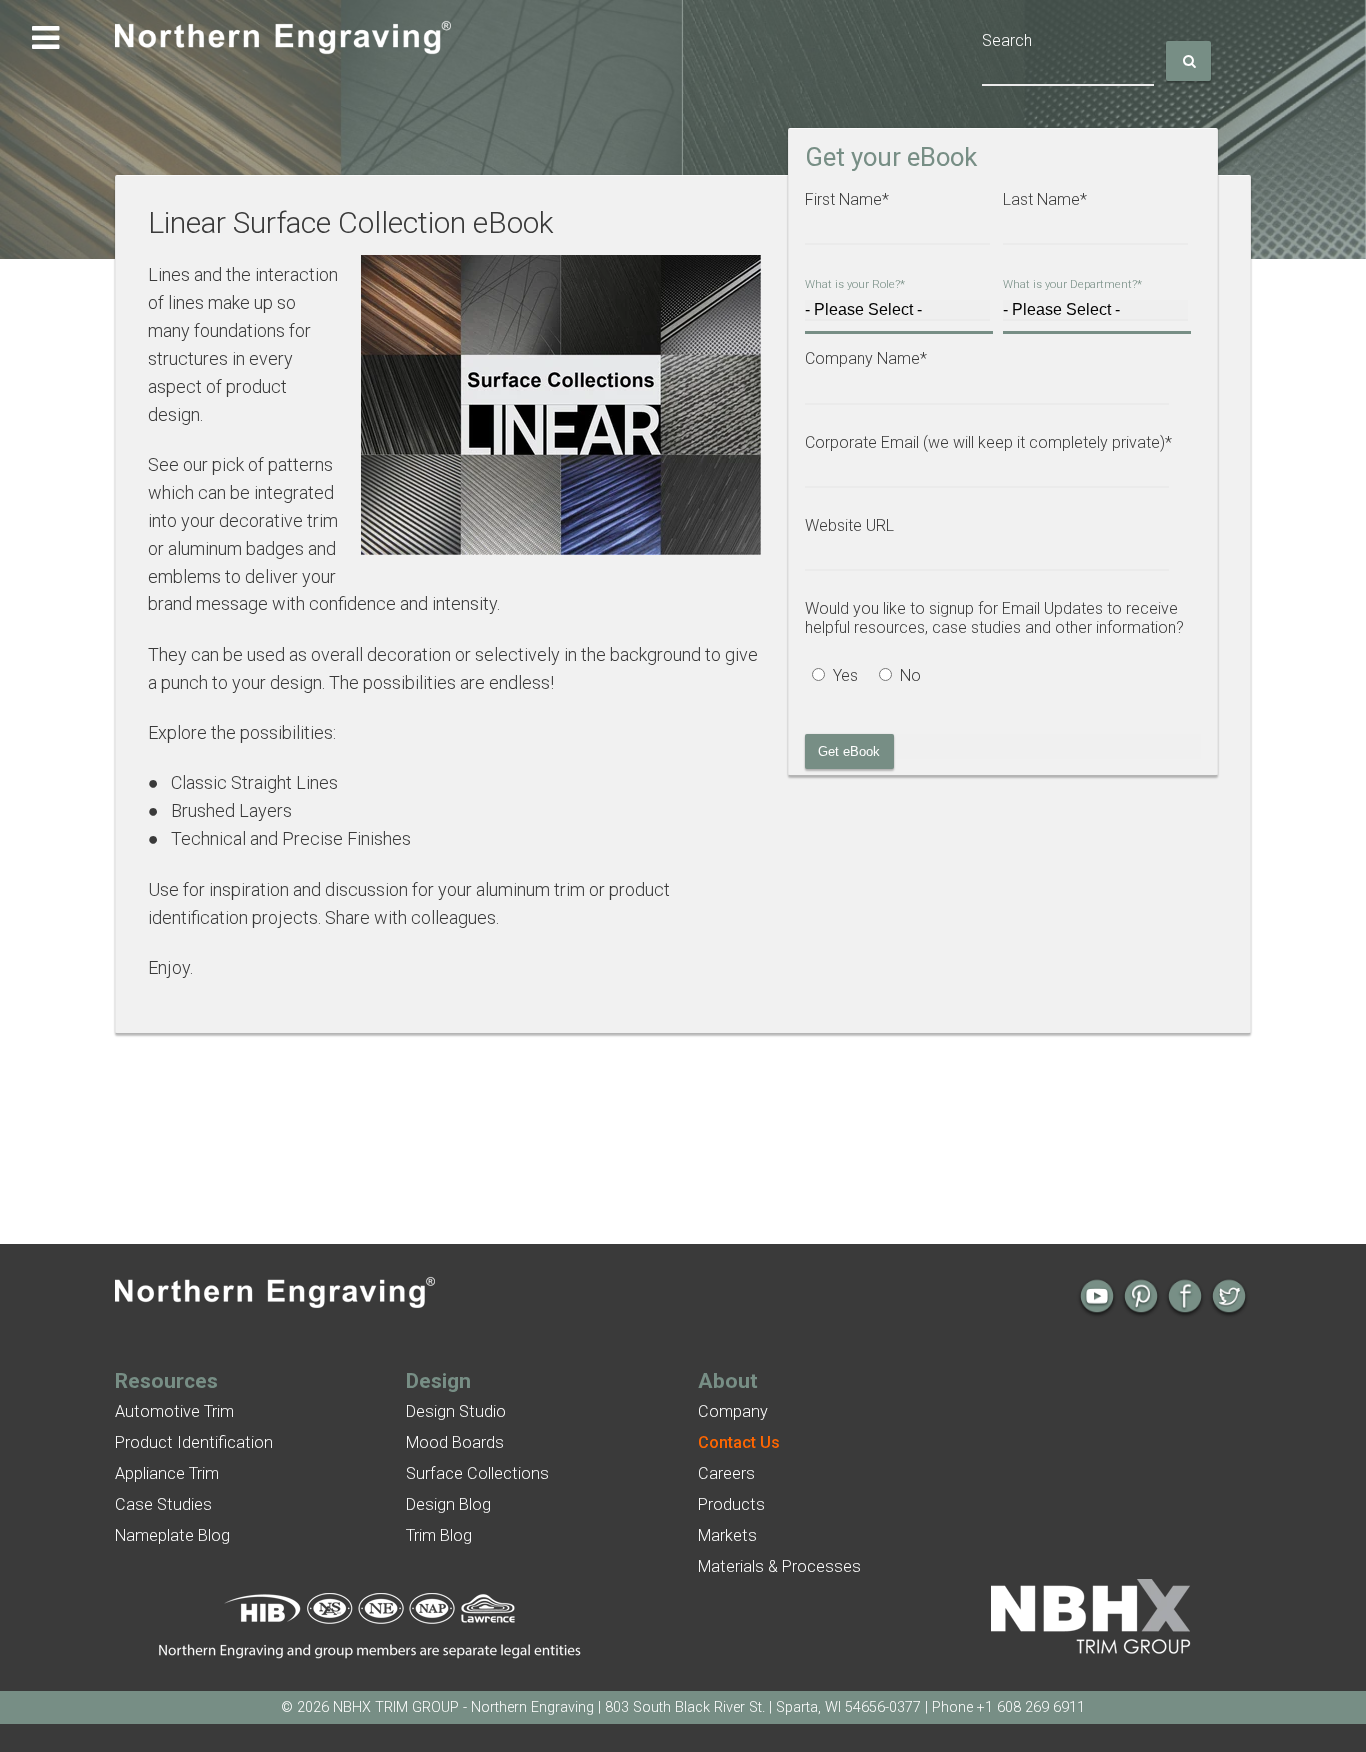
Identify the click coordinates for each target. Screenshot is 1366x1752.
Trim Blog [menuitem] (439, 1535)
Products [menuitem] (731, 1504)
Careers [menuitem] (726, 1473)
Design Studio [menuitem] (456, 1411)
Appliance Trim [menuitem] (167, 1473)
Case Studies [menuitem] (163, 1504)
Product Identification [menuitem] (194, 1442)
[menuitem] (739, 1442)
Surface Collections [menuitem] (477, 1473)
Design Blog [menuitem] (448, 1504)
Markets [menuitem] (727, 1535)
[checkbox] (996, 678)
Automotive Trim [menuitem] (174, 1411)
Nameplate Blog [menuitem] (172, 1535)
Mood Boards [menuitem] (455, 1442)
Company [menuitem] (733, 1411)
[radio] (838, 678)
